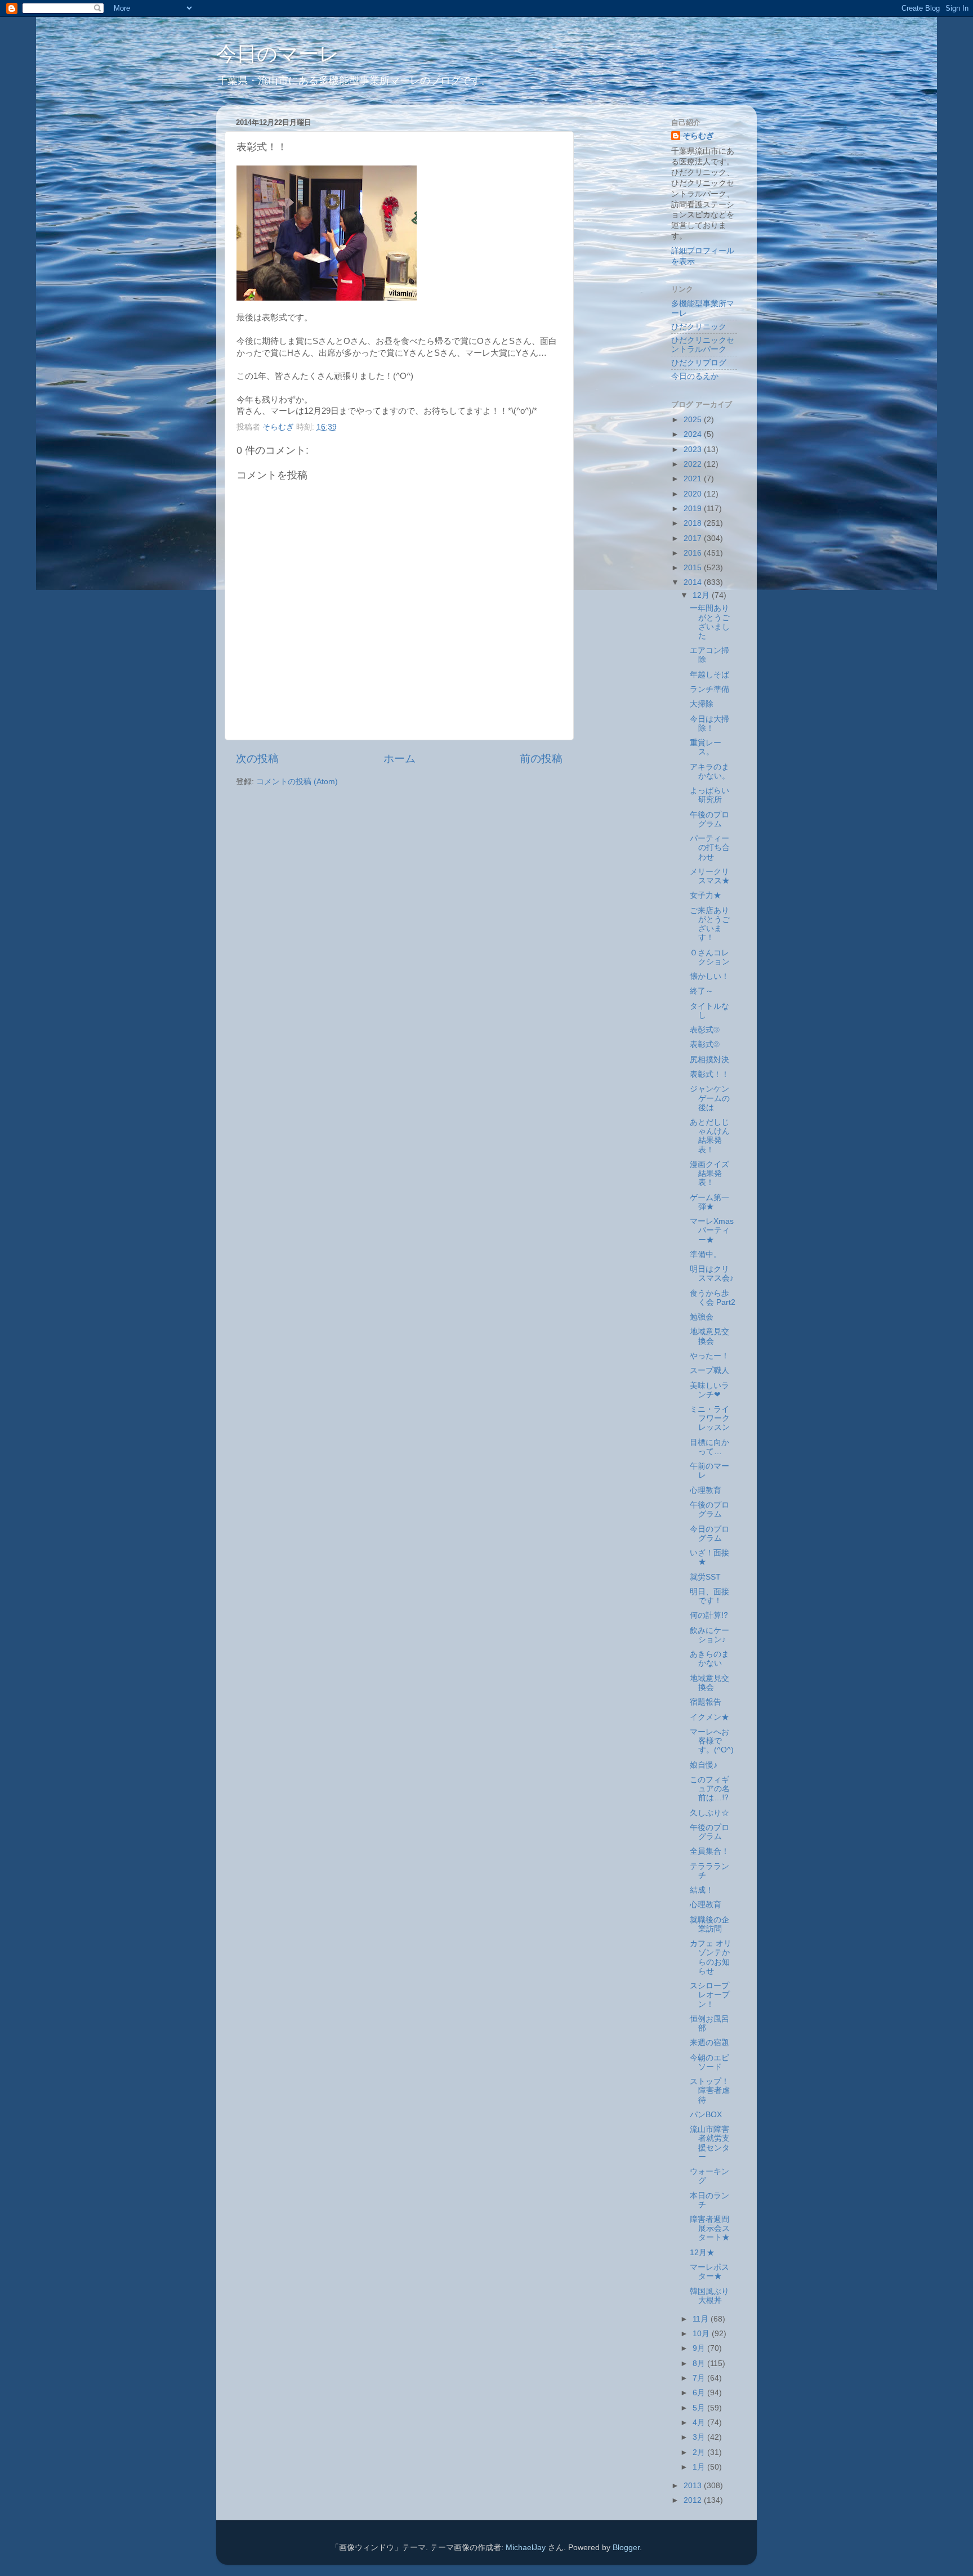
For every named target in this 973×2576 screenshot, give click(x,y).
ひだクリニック (699, 327)
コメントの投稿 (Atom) (297, 782)
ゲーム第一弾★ (709, 1202)
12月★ (702, 2253)
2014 (694, 582)
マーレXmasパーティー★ (712, 1230)
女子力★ (706, 895)
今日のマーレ (278, 54)
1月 (700, 2467)
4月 (700, 2423)
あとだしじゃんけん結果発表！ (710, 1136)
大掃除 (702, 704)
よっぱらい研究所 (709, 795)
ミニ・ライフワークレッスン (710, 1418)
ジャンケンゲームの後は (710, 1098)
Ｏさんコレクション (710, 957)
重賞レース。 (706, 747)
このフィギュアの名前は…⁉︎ (710, 1789)
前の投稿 (541, 759)
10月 (702, 2334)
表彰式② (705, 1045)
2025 (694, 420)
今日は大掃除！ (709, 724)
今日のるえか (695, 376)
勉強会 (702, 1317)
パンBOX (706, 2115)
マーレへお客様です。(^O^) (712, 1741)
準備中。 (706, 1255)
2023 (694, 450)
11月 (702, 2319)
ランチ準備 (709, 689)
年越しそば (709, 675)
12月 (702, 595)
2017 (694, 538)
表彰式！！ (709, 1074)
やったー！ (709, 1356)
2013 (694, 2486)
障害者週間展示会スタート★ (710, 2228)
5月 (700, 2408)
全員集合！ (709, 1851)
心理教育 (706, 1490)
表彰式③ (705, 1030)
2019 (694, 509)
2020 (694, 494)
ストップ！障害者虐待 (710, 2090)
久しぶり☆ (709, 1813)
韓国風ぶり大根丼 (709, 2296)
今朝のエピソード (709, 2062)
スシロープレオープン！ (710, 1995)
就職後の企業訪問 (709, 1924)
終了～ (702, 991)
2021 (694, 479)
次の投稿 (257, 759)
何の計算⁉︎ (709, 1615)
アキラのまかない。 (710, 772)
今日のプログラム (709, 1534)
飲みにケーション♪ (709, 1635)
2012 (694, 2500)
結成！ (702, 1890)
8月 (700, 2363)
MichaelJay (526, 2548)
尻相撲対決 (709, 1060)
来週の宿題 (709, 2043)
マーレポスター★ (709, 2272)
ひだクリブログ (699, 363)
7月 (700, 2378)
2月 (700, 2452)
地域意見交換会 (709, 1336)
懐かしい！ (709, 976)
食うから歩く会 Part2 (713, 1298)
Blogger (626, 2548)
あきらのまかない (709, 1659)
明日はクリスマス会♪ (712, 1274)
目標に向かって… (709, 1447)
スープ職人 (709, 1370)
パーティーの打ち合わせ (710, 848)
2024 (694, 434)
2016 (694, 553)
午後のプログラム (709, 819)
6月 (700, 2393)
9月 (700, 2348)
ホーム (400, 759)
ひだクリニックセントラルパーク (703, 345)
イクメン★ (709, 1717)
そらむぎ (698, 136)
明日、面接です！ (709, 1596)
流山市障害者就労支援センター (710, 2143)
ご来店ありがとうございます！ (710, 924)
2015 (694, 568)
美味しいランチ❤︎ (709, 1390)
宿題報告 (706, 1702)
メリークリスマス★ (710, 876)
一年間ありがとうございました (710, 622)
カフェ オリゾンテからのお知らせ (711, 1957)
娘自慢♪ (704, 1765)
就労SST (705, 1577)
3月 (700, 2437)
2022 (694, 464)
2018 (694, 523)
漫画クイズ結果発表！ (709, 1173)
